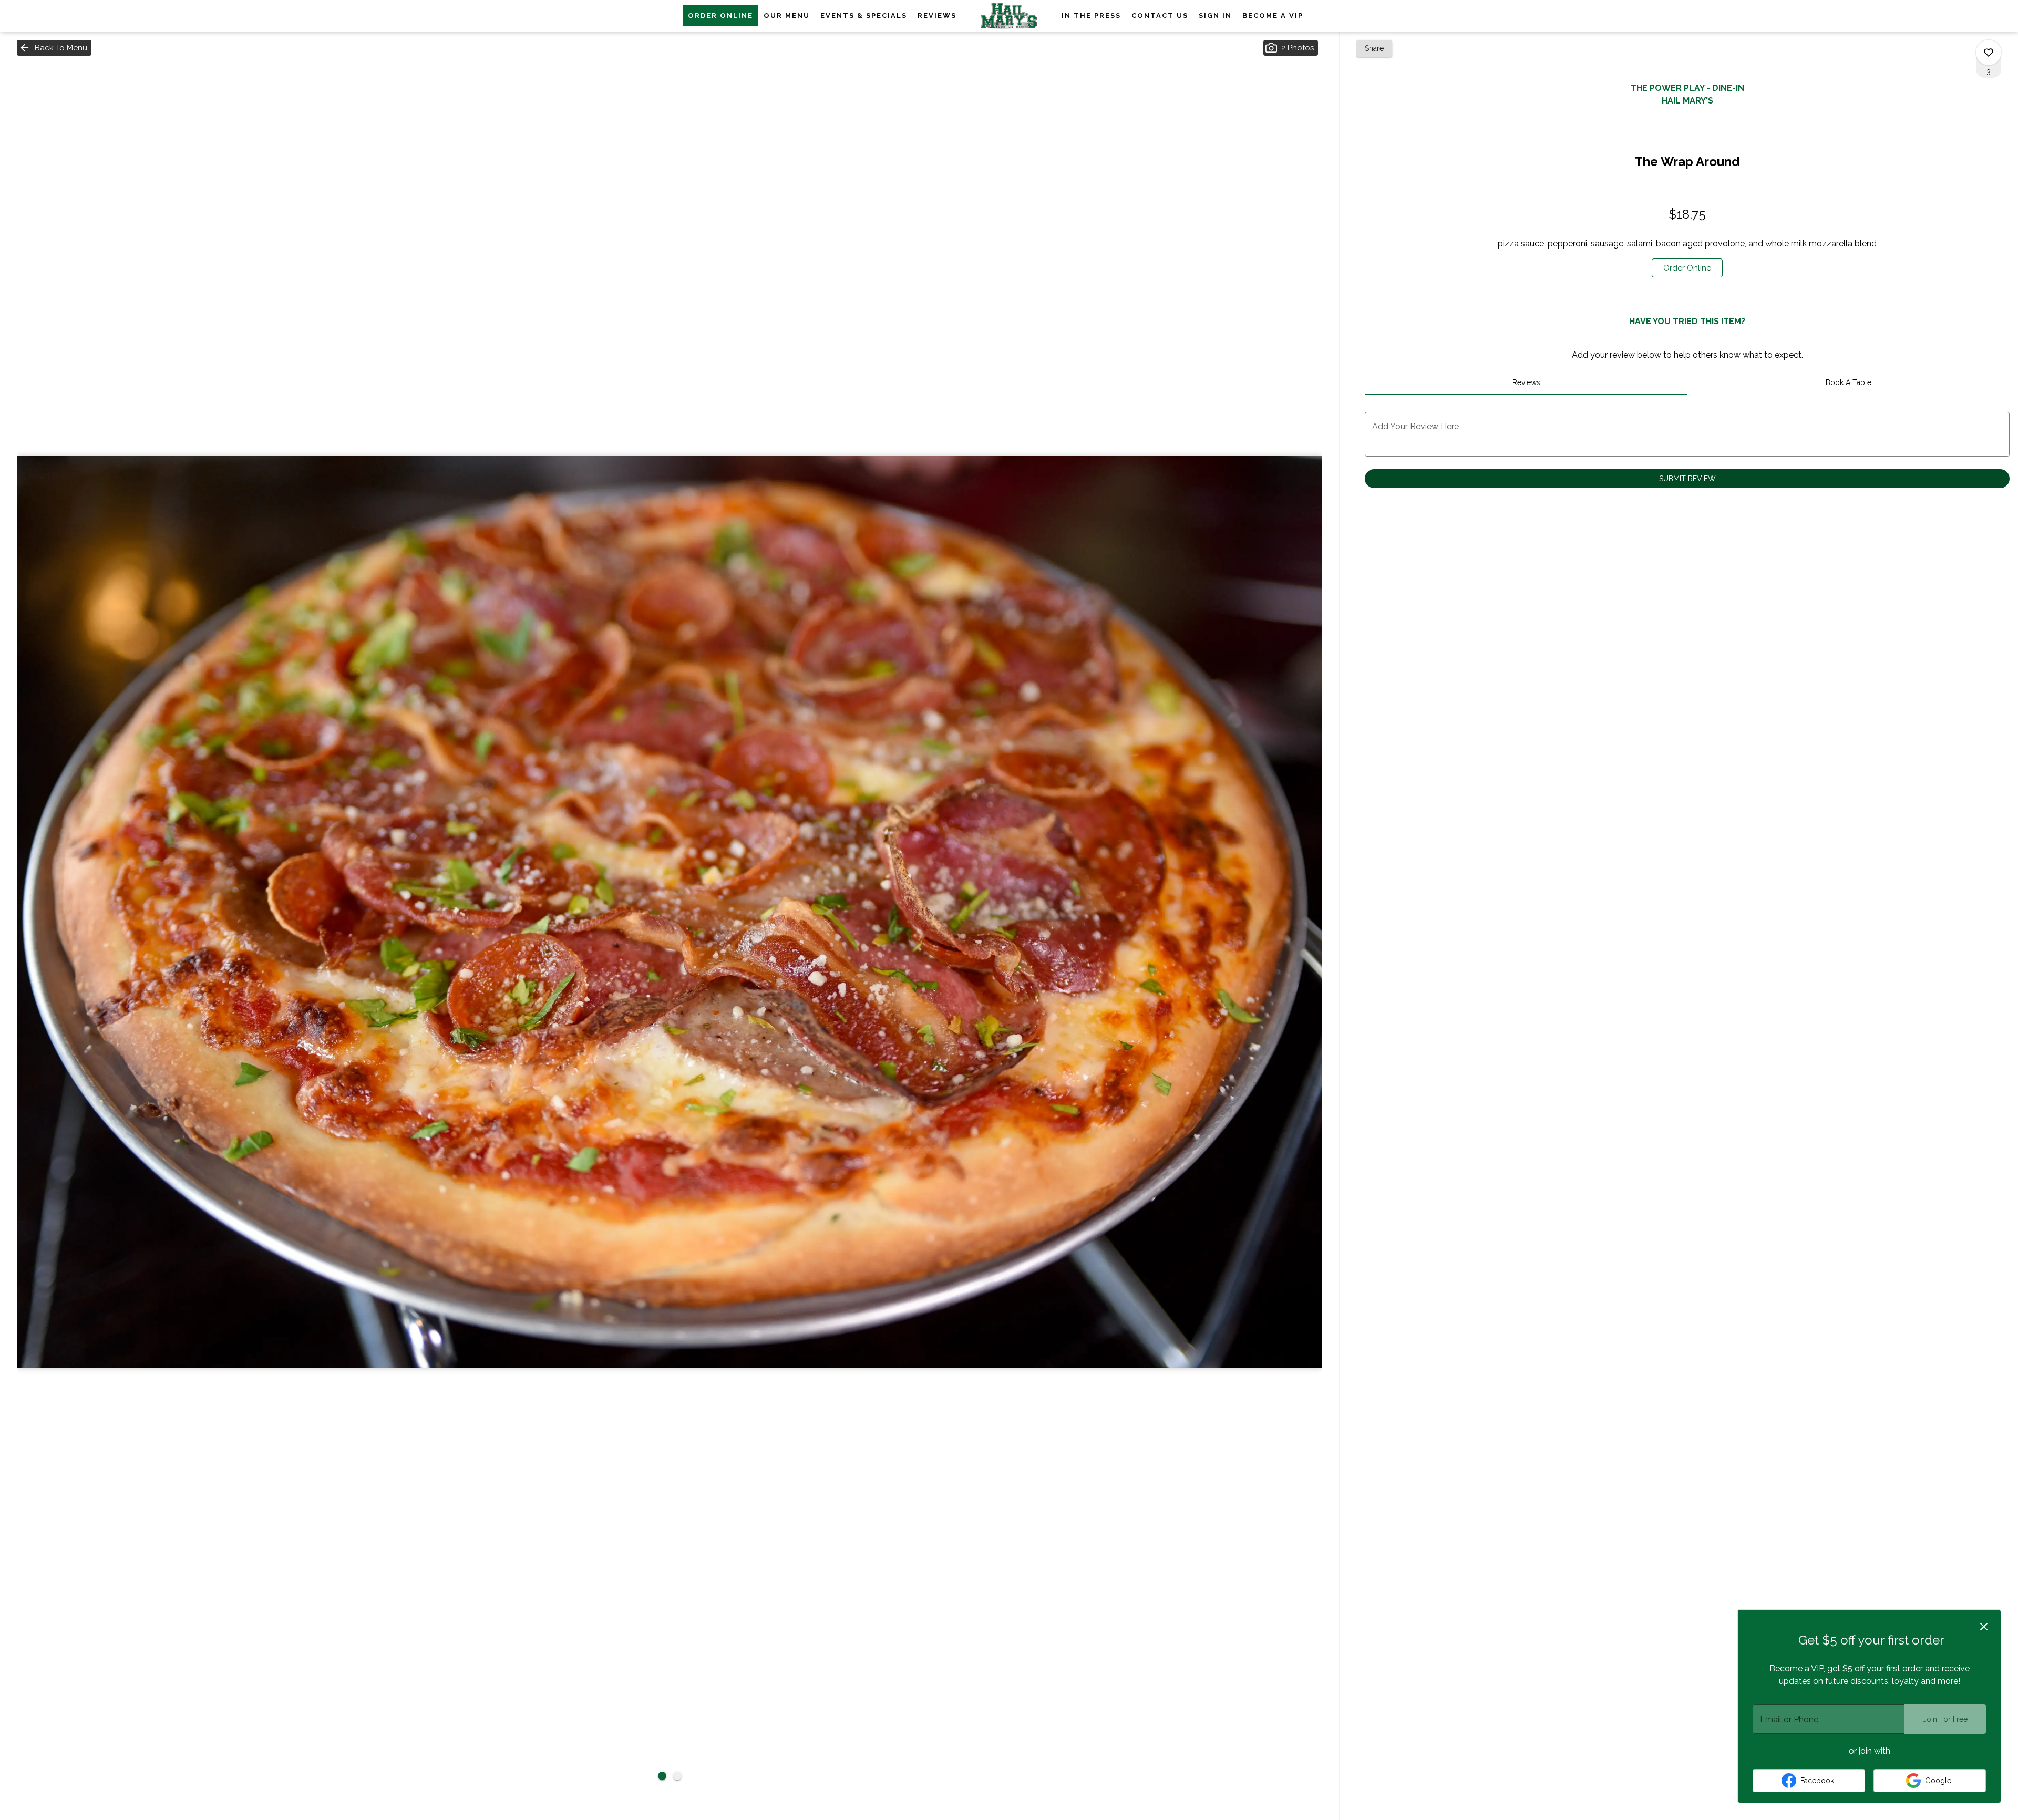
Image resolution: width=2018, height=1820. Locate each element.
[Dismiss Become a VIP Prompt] (1984, 1627)
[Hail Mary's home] (1009, 16)
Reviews (937, 15)
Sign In (1215, 15)
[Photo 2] (677, 1776)
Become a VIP (1273, 15)
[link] (1687, 268)
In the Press (1091, 15)
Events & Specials (864, 15)
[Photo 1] (662, 1776)
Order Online (720, 15)
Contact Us (1160, 15)
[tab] (1526, 382)
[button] (54, 48)
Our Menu (787, 15)
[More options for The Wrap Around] (1989, 53)
